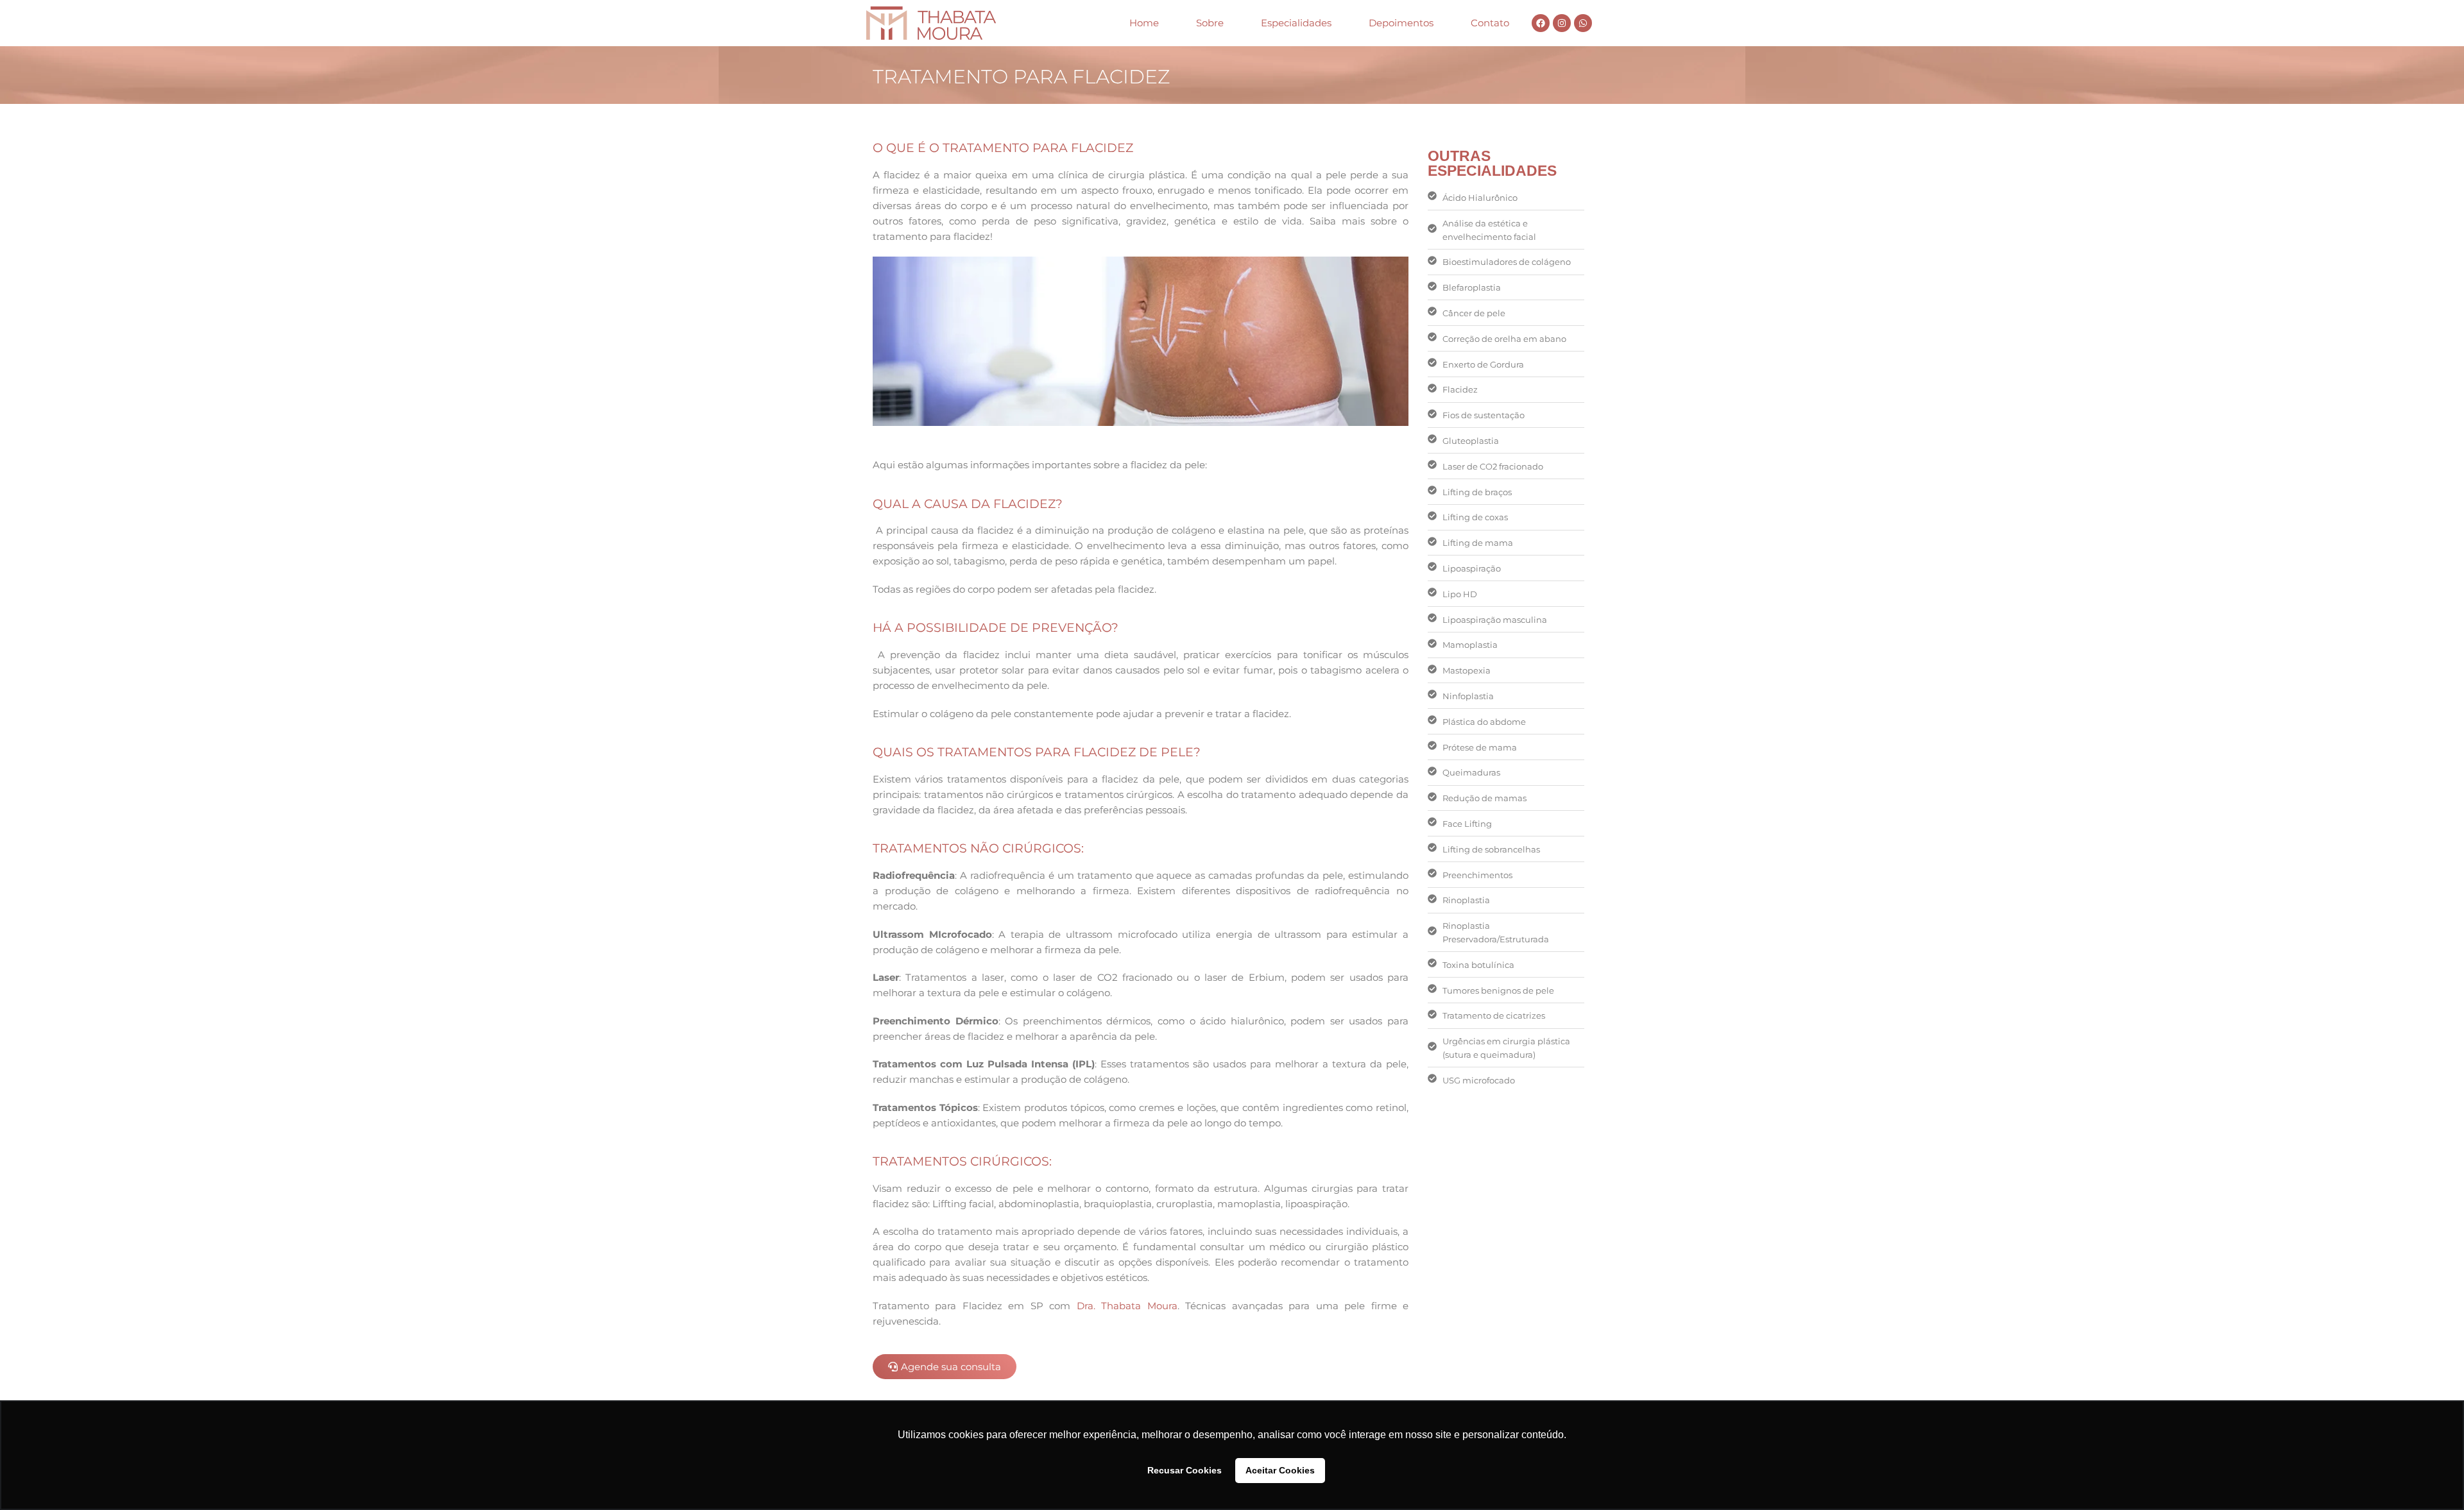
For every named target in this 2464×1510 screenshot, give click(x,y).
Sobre (1210, 23)
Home (1144, 23)
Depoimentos (1401, 23)
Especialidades (1296, 23)
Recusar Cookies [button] (1185, 1470)
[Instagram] (1562, 23)
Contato (1490, 23)
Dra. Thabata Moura (1127, 1306)
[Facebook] (1541, 23)
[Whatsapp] (1583, 23)
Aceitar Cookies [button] (1280, 1470)
